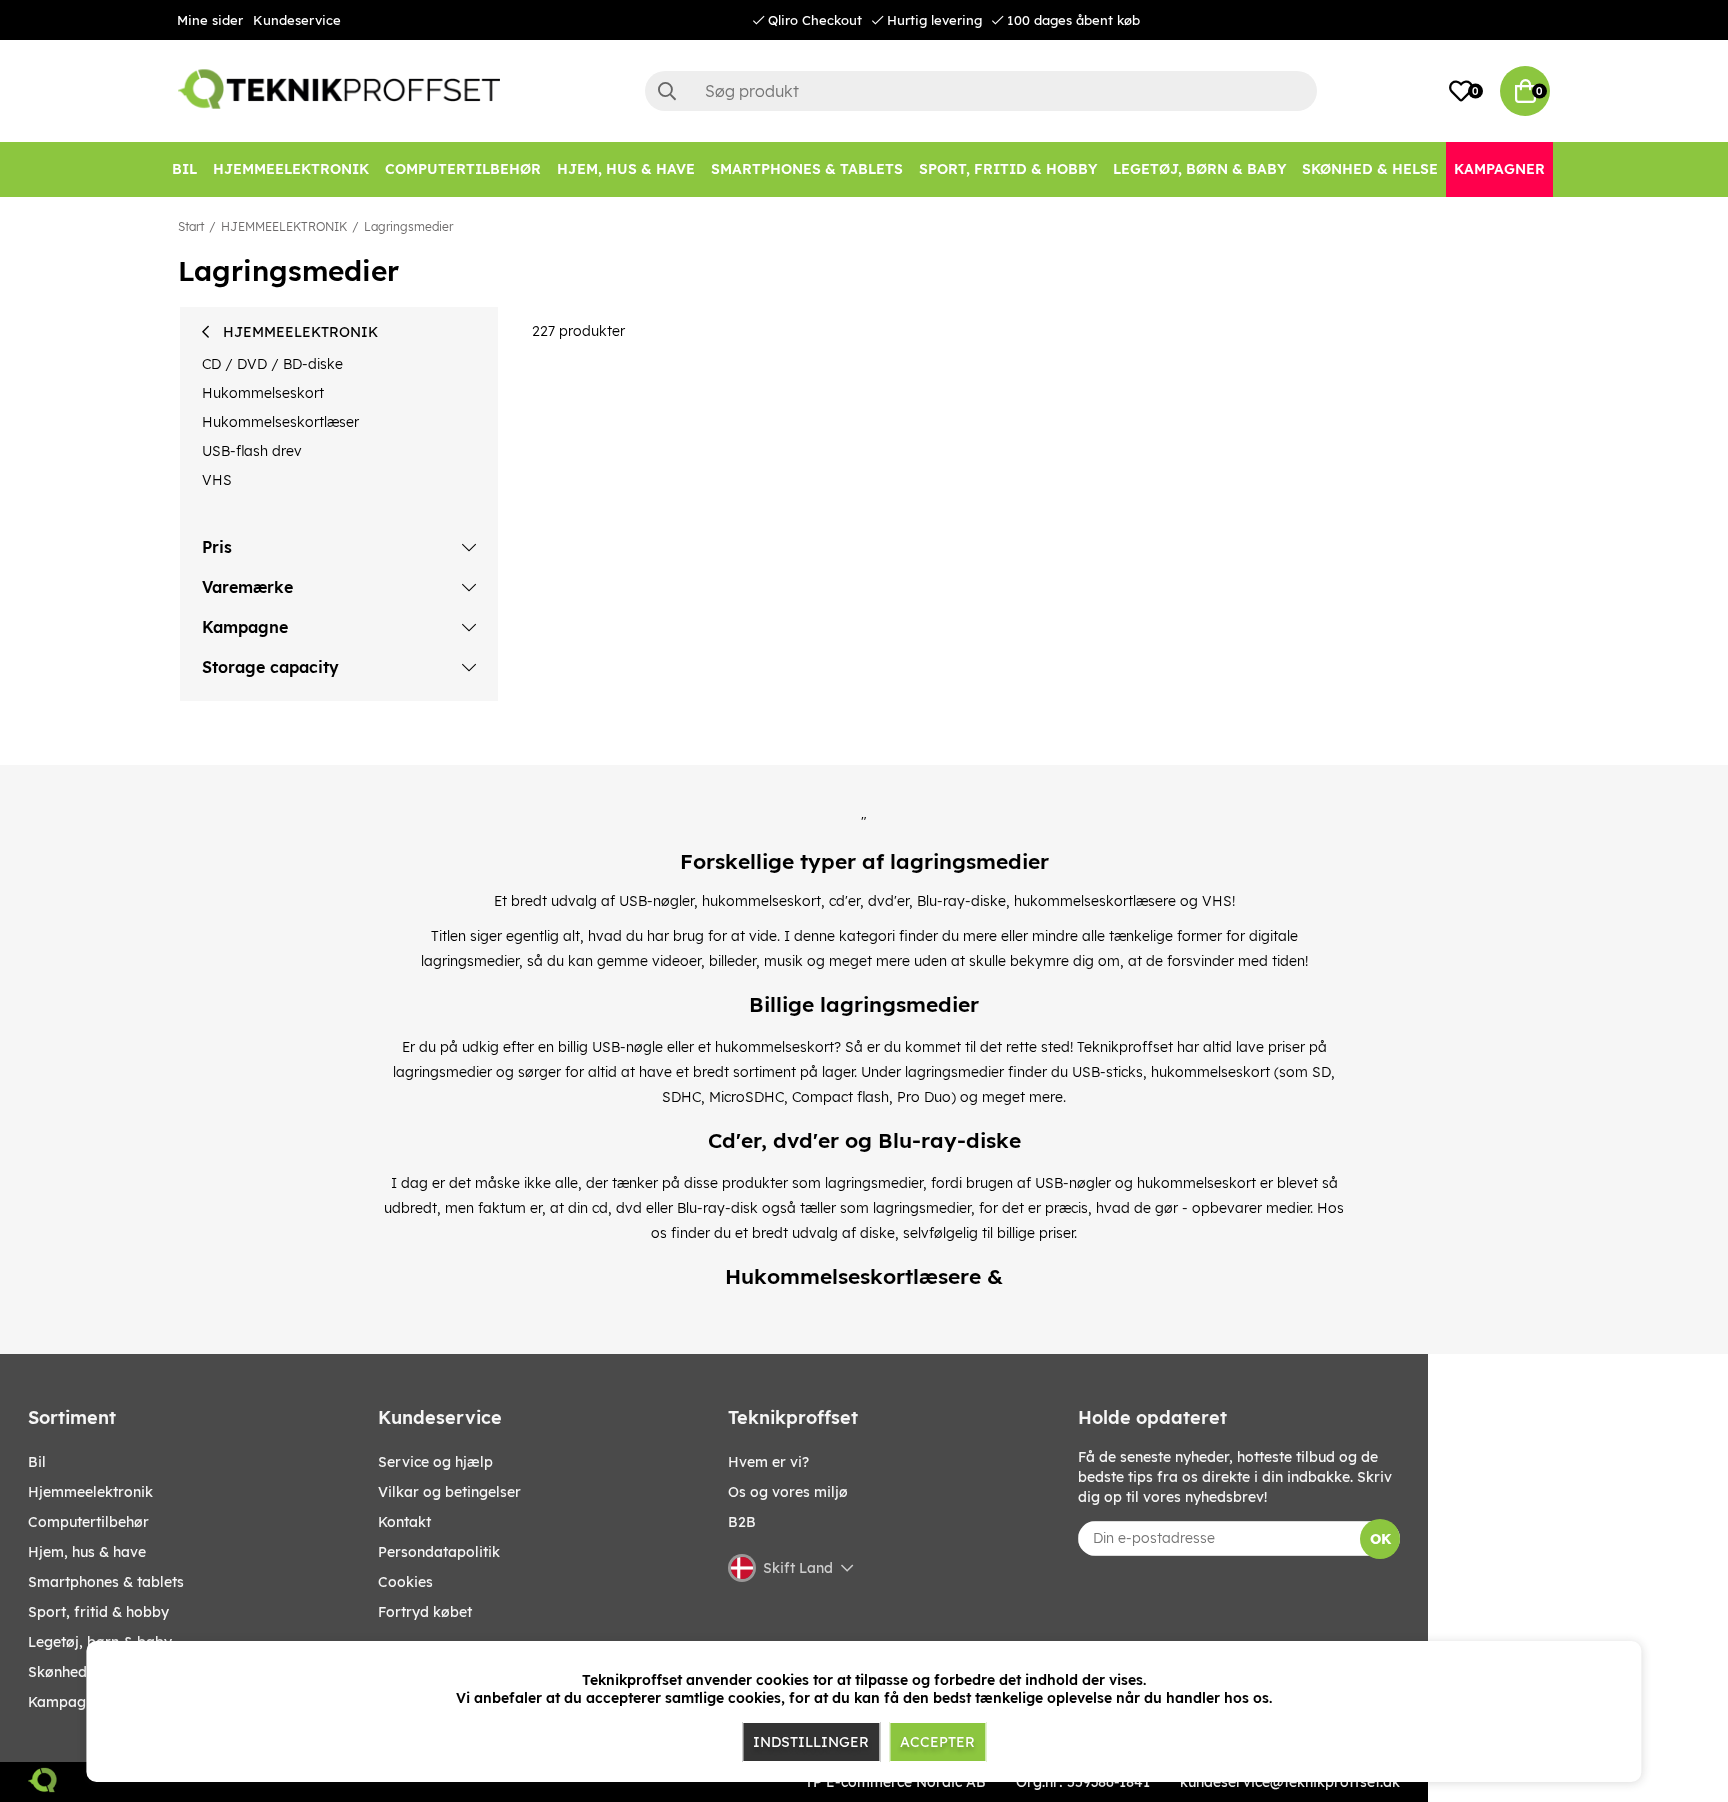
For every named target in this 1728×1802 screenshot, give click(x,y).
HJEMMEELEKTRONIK (284, 226)
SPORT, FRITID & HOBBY (98, 1612)
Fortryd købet (425, 1612)
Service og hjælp (435, 1462)
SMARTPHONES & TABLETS (106, 1582)
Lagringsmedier (408, 226)
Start (191, 226)
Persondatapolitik (439, 1552)
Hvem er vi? (768, 1462)
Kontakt (404, 1522)
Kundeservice (297, 20)
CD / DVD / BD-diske (272, 364)
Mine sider (210, 20)
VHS (217, 480)
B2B (742, 1522)
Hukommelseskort (263, 393)
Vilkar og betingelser (449, 1492)
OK (1380, 1539)
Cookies (405, 1582)
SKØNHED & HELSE (84, 1672)
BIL (37, 1462)
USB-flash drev (252, 451)
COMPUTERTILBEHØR (88, 1522)
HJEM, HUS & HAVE (87, 1552)
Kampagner (68, 1702)
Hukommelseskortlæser (280, 422)
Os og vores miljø (788, 1492)
